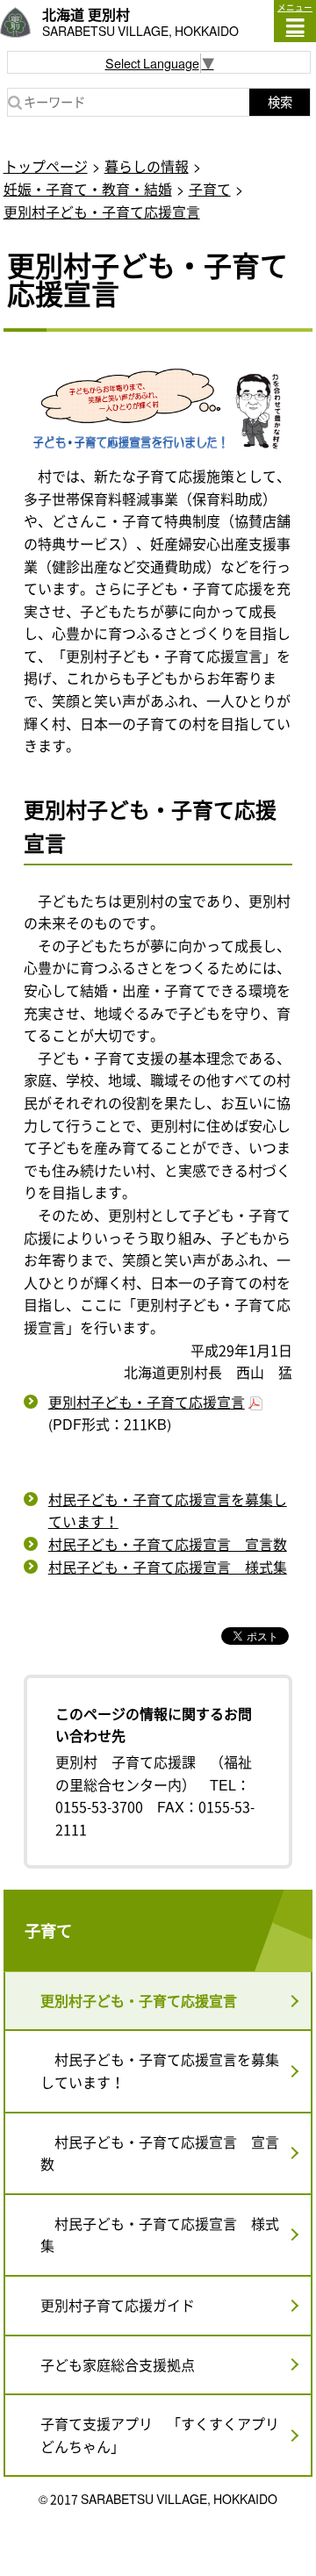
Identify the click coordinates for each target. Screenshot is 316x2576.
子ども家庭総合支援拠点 (118, 2364)
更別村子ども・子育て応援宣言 (102, 212)
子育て (210, 189)
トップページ (46, 166)
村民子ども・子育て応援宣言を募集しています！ (168, 1510)
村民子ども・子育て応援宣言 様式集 (168, 1567)
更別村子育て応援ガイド (118, 2305)
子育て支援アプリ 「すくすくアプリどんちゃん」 (160, 2435)
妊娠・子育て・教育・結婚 (88, 189)
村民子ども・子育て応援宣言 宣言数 (168, 1544)
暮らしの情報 (147, 166)
